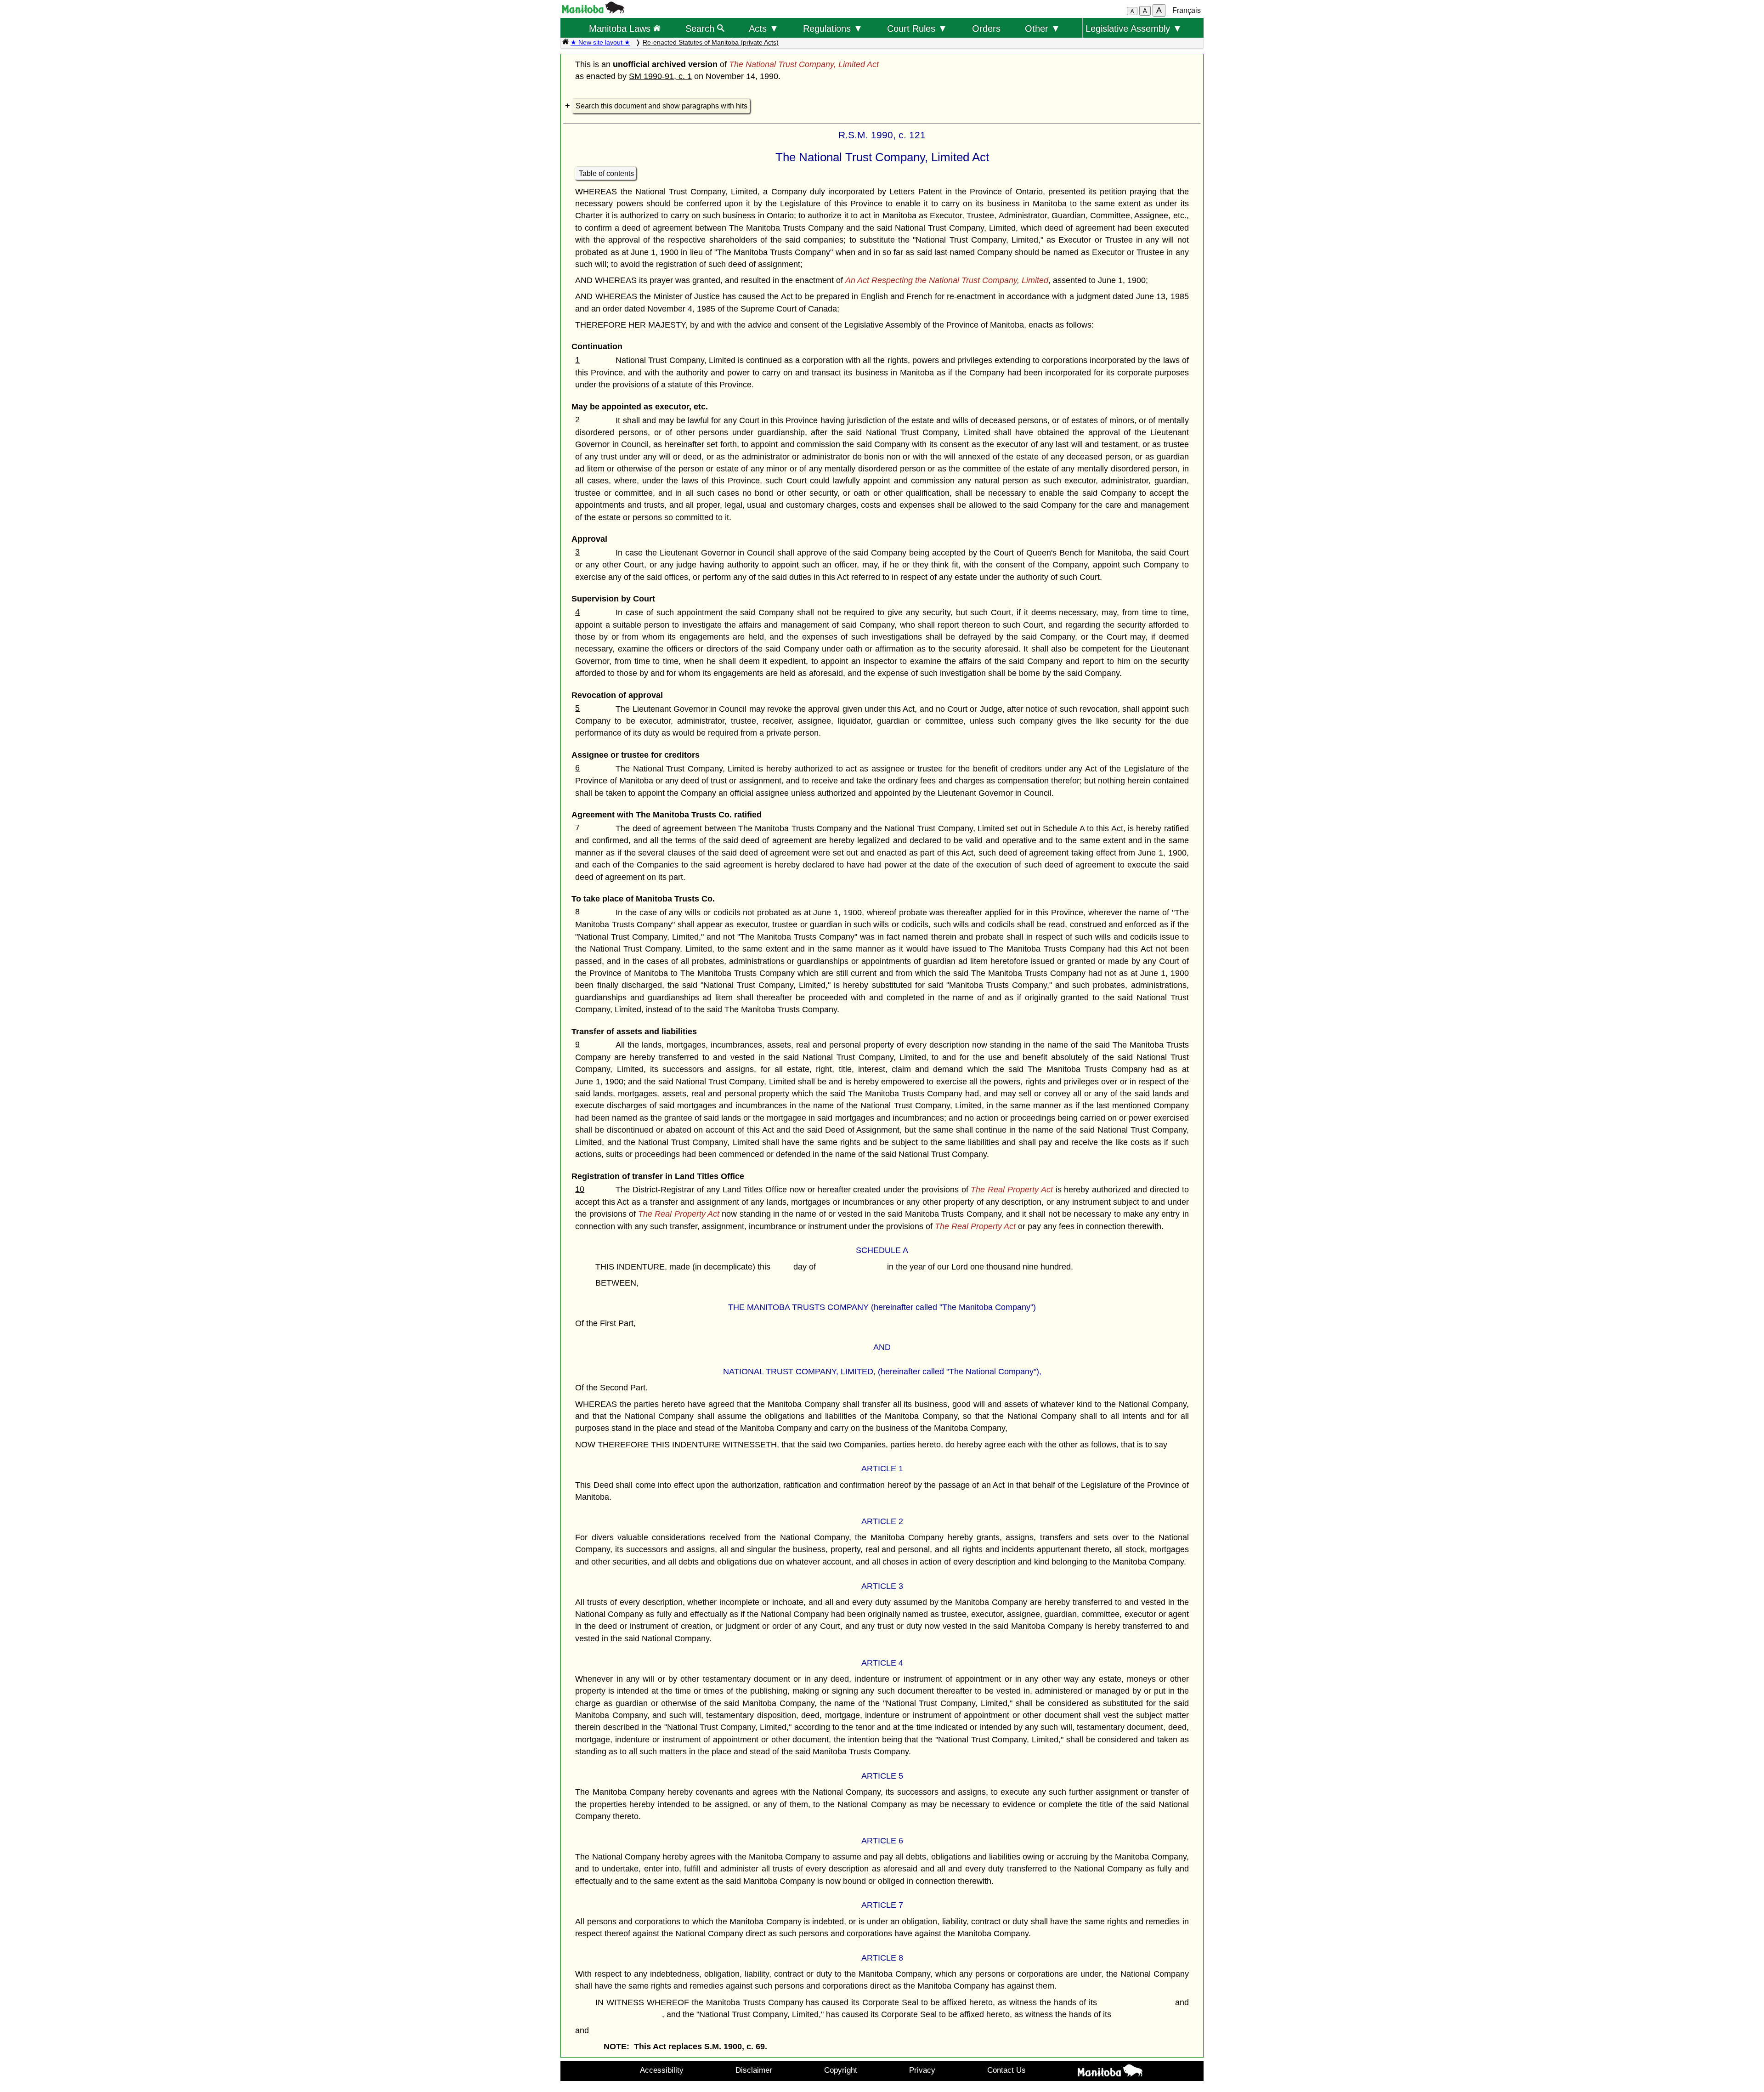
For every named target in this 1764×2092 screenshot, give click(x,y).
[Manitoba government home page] (593, 11)
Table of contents (606, 173)
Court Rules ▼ (917, 28)
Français (1187, 10)
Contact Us (1006, 2070)
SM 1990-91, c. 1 (660, 76)
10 (580, 1189)
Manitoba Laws (621, 28)
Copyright (841, 2070)
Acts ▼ (764, 28)
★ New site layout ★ (600, 42)
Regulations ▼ (833, 28)
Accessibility (662, 2070)
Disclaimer (754, 2070)
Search (701, 28)
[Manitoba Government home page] (1110, 2072)
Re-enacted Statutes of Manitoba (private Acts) (711, 42)
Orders (986, 28)
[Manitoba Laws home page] (565, 42)
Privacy (922, 2070)
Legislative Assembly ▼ (1134, 28)
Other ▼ (1043, 28)
